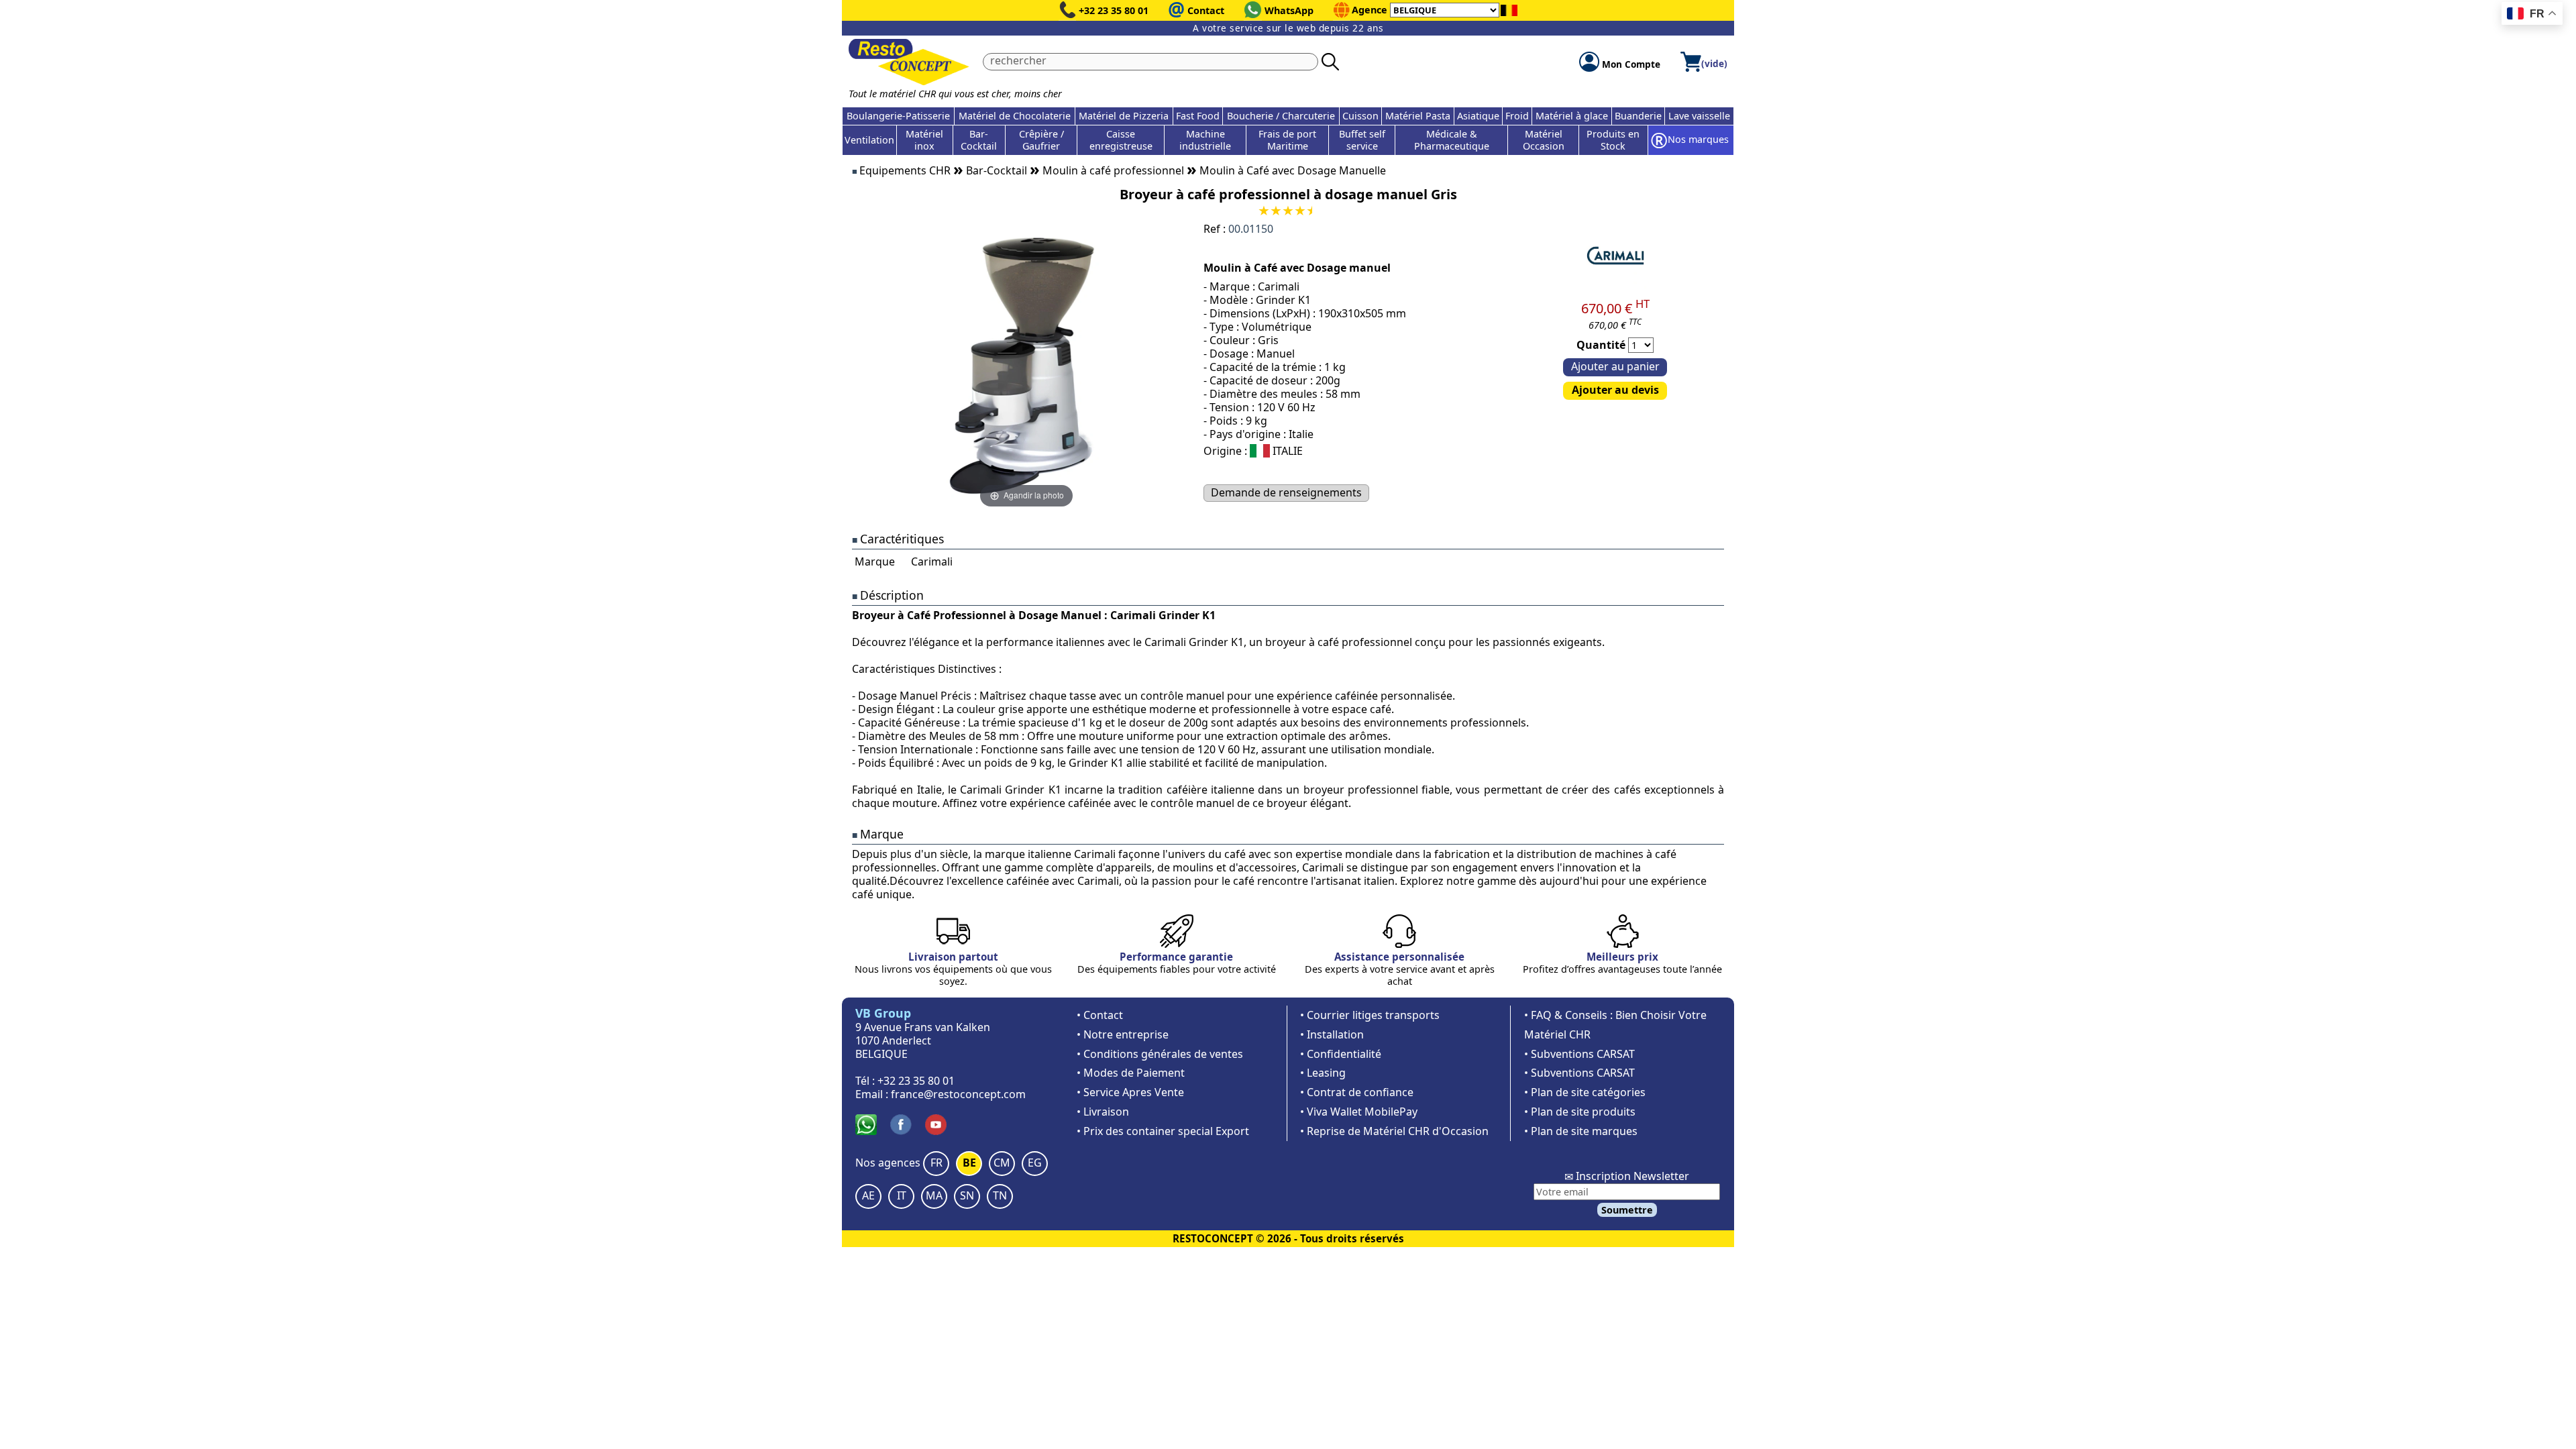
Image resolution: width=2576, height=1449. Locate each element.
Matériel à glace (1572, 116)
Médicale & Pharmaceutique (1452, 140)
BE (969, 1163)
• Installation (1332, 1034)
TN (1000, 1195)
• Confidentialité (1341, 1054)
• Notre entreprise (1123, 1034)
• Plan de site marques (1581, 1131)
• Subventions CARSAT (1579, 1054)
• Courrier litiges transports (1370, 1015)
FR (936, 1163)
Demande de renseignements (1286, 492)
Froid (1517, 116)
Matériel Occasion (1544, 140)
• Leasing (1323, 1073)
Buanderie (1638, 116)
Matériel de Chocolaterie (1015, 116)
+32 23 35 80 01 (1114, 10)
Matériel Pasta (1418, 116)
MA (934, 1195)
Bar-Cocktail (979, 140)
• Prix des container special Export (1163, 1131)
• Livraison (1103, 1112)
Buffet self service (1362, 140)
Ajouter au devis (1615, 390)
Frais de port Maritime (1287, 140)
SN (967, 1195)
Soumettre (1627, 1210)
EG (1035, 1163)
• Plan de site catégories (1585, 1092)
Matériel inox (924, 140)
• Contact (1100, 1015)
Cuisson (1360, 116)
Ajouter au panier (1615, 366)
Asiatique (1478, 116)
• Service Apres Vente (1130, 1092)
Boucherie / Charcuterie (1281, 116)
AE (868, 1195)
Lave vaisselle (1699, 116)
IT (902, 1195)
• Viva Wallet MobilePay (1359, 1112)
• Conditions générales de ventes (1160, 1054)
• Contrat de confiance (1357, 1092)
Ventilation (869, 140)
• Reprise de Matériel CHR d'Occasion (1394, 1131)
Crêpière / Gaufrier (1041, 140)
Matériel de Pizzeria (1124, 116)
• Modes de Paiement (1131, 1073)
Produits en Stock (1613, 140)
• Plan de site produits (1580, 1112)
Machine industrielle (1205, 140)
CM (1002, 1163)
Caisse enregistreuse (1121, 140)
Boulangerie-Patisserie (898, 116)
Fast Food (1198, 116)
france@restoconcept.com (958, 1094)
